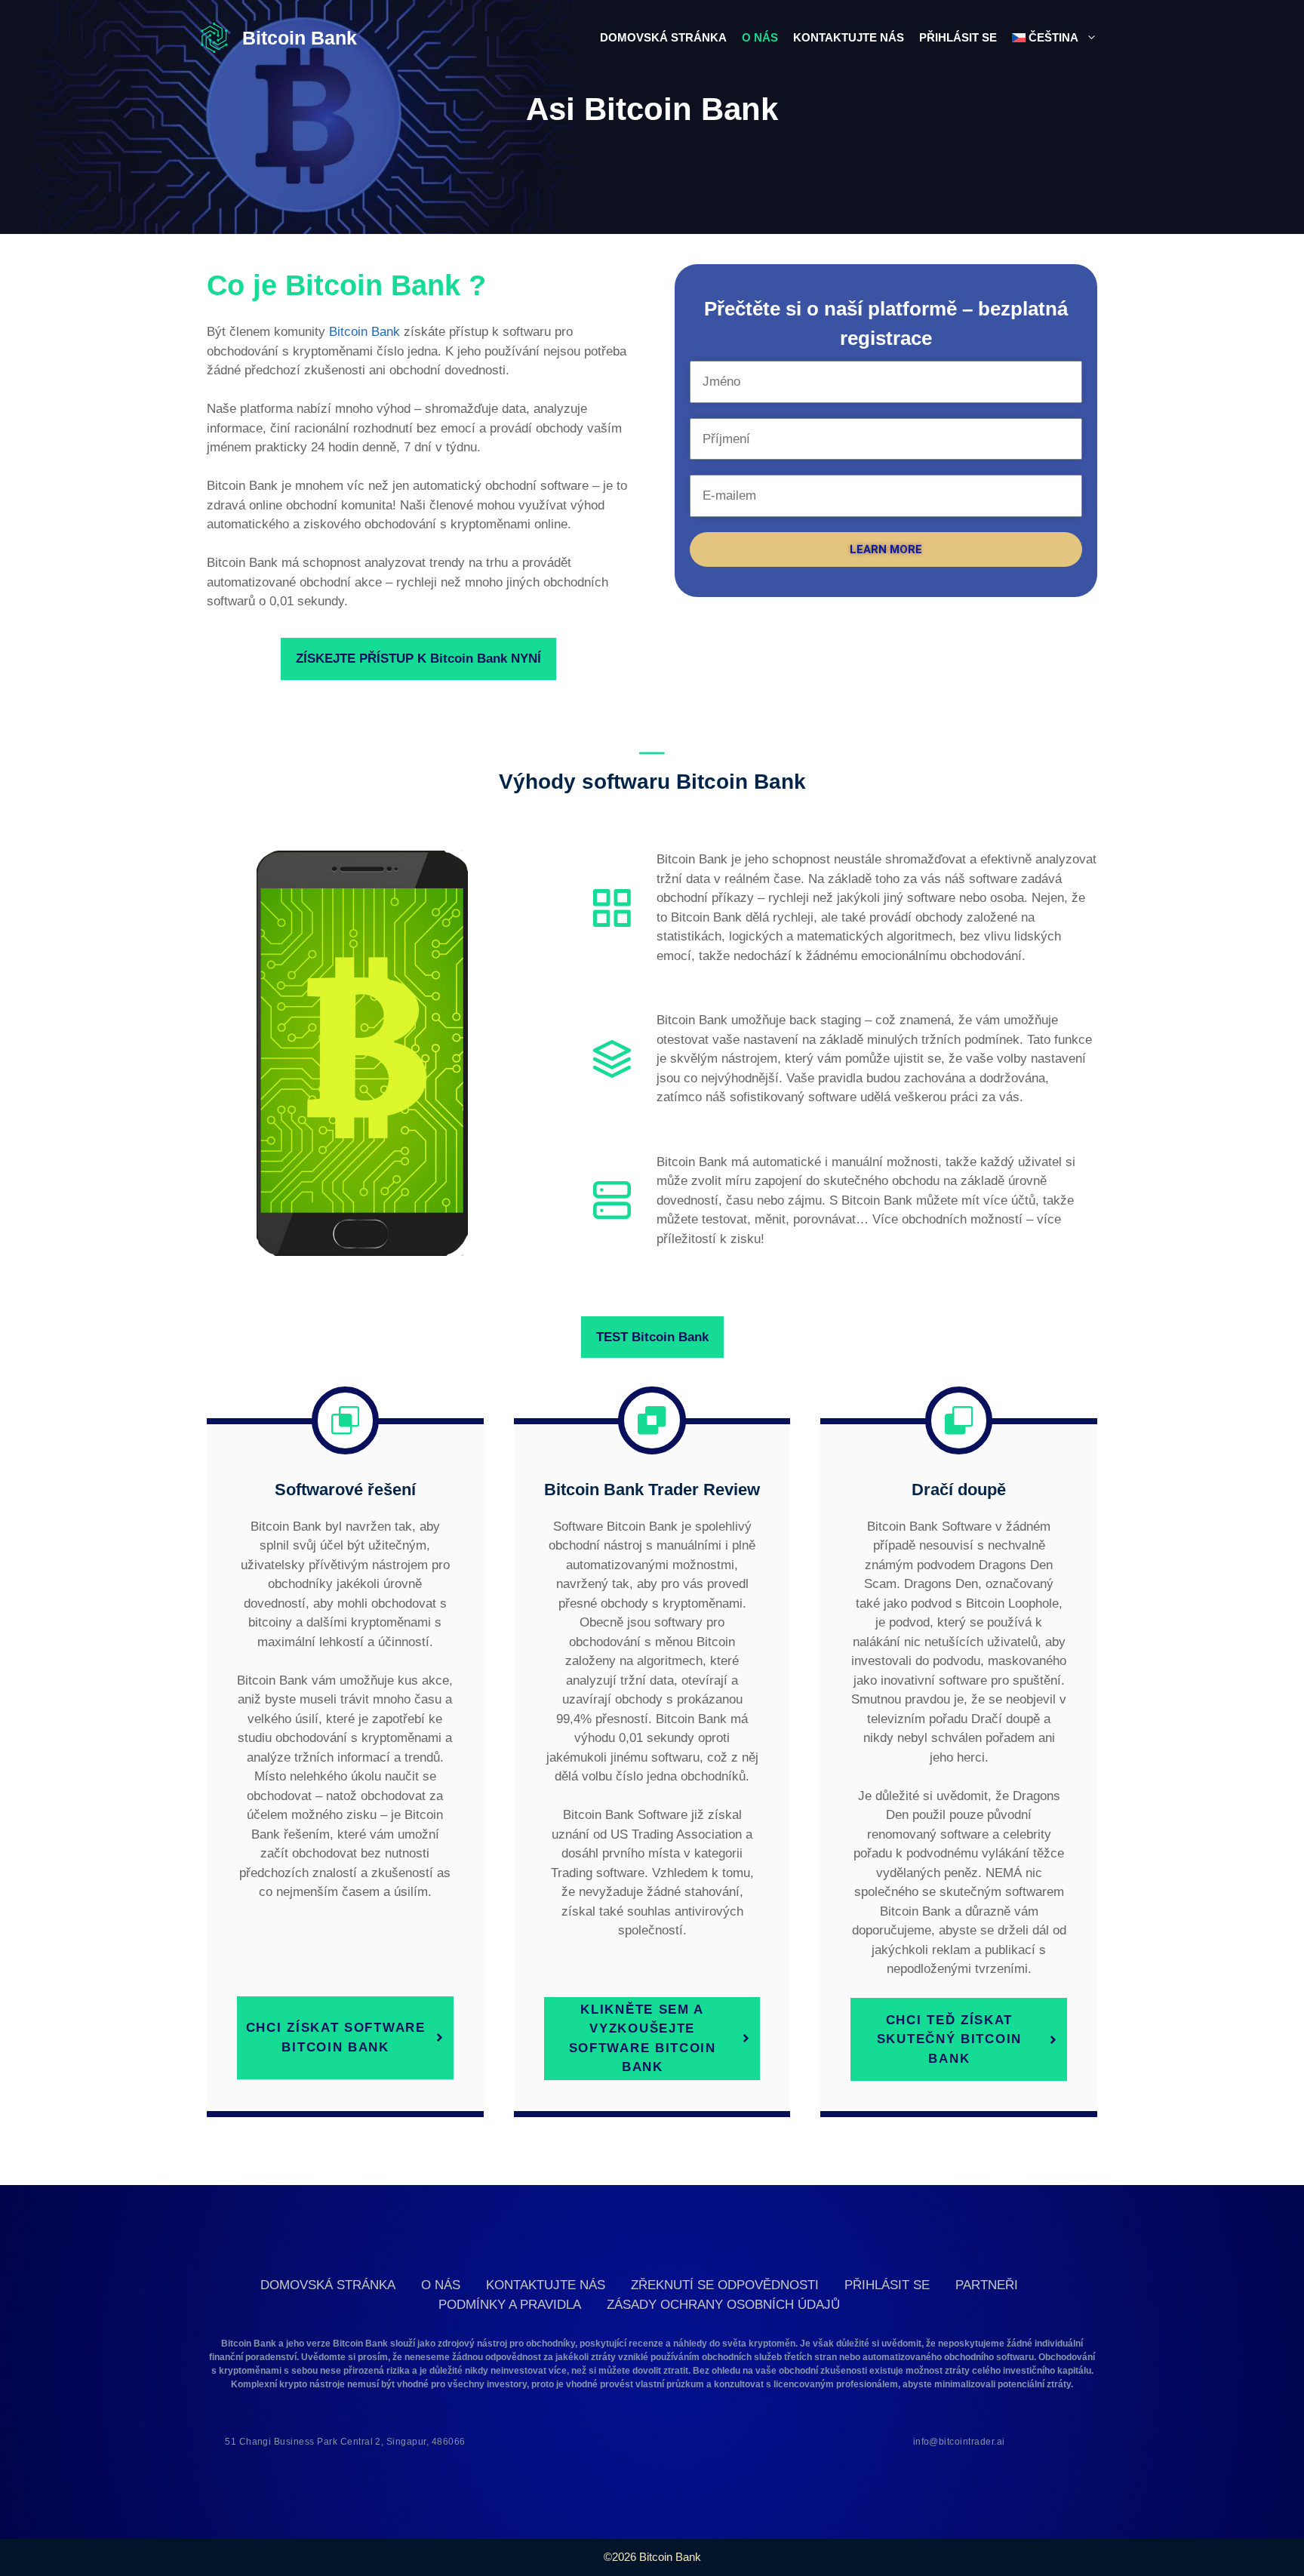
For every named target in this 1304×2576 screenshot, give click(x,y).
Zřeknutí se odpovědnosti (725, 2285)
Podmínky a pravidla (510, 2305)
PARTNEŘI (987, 2285)
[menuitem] (1055, 38)
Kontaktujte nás (849, 37)
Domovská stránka (663, 37)
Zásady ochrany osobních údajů (723, 2305)
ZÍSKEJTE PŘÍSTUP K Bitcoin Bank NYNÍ (418, 659)
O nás (760, 37)
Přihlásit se (958, 37)
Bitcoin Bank (300, 38)
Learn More (886, 549)
